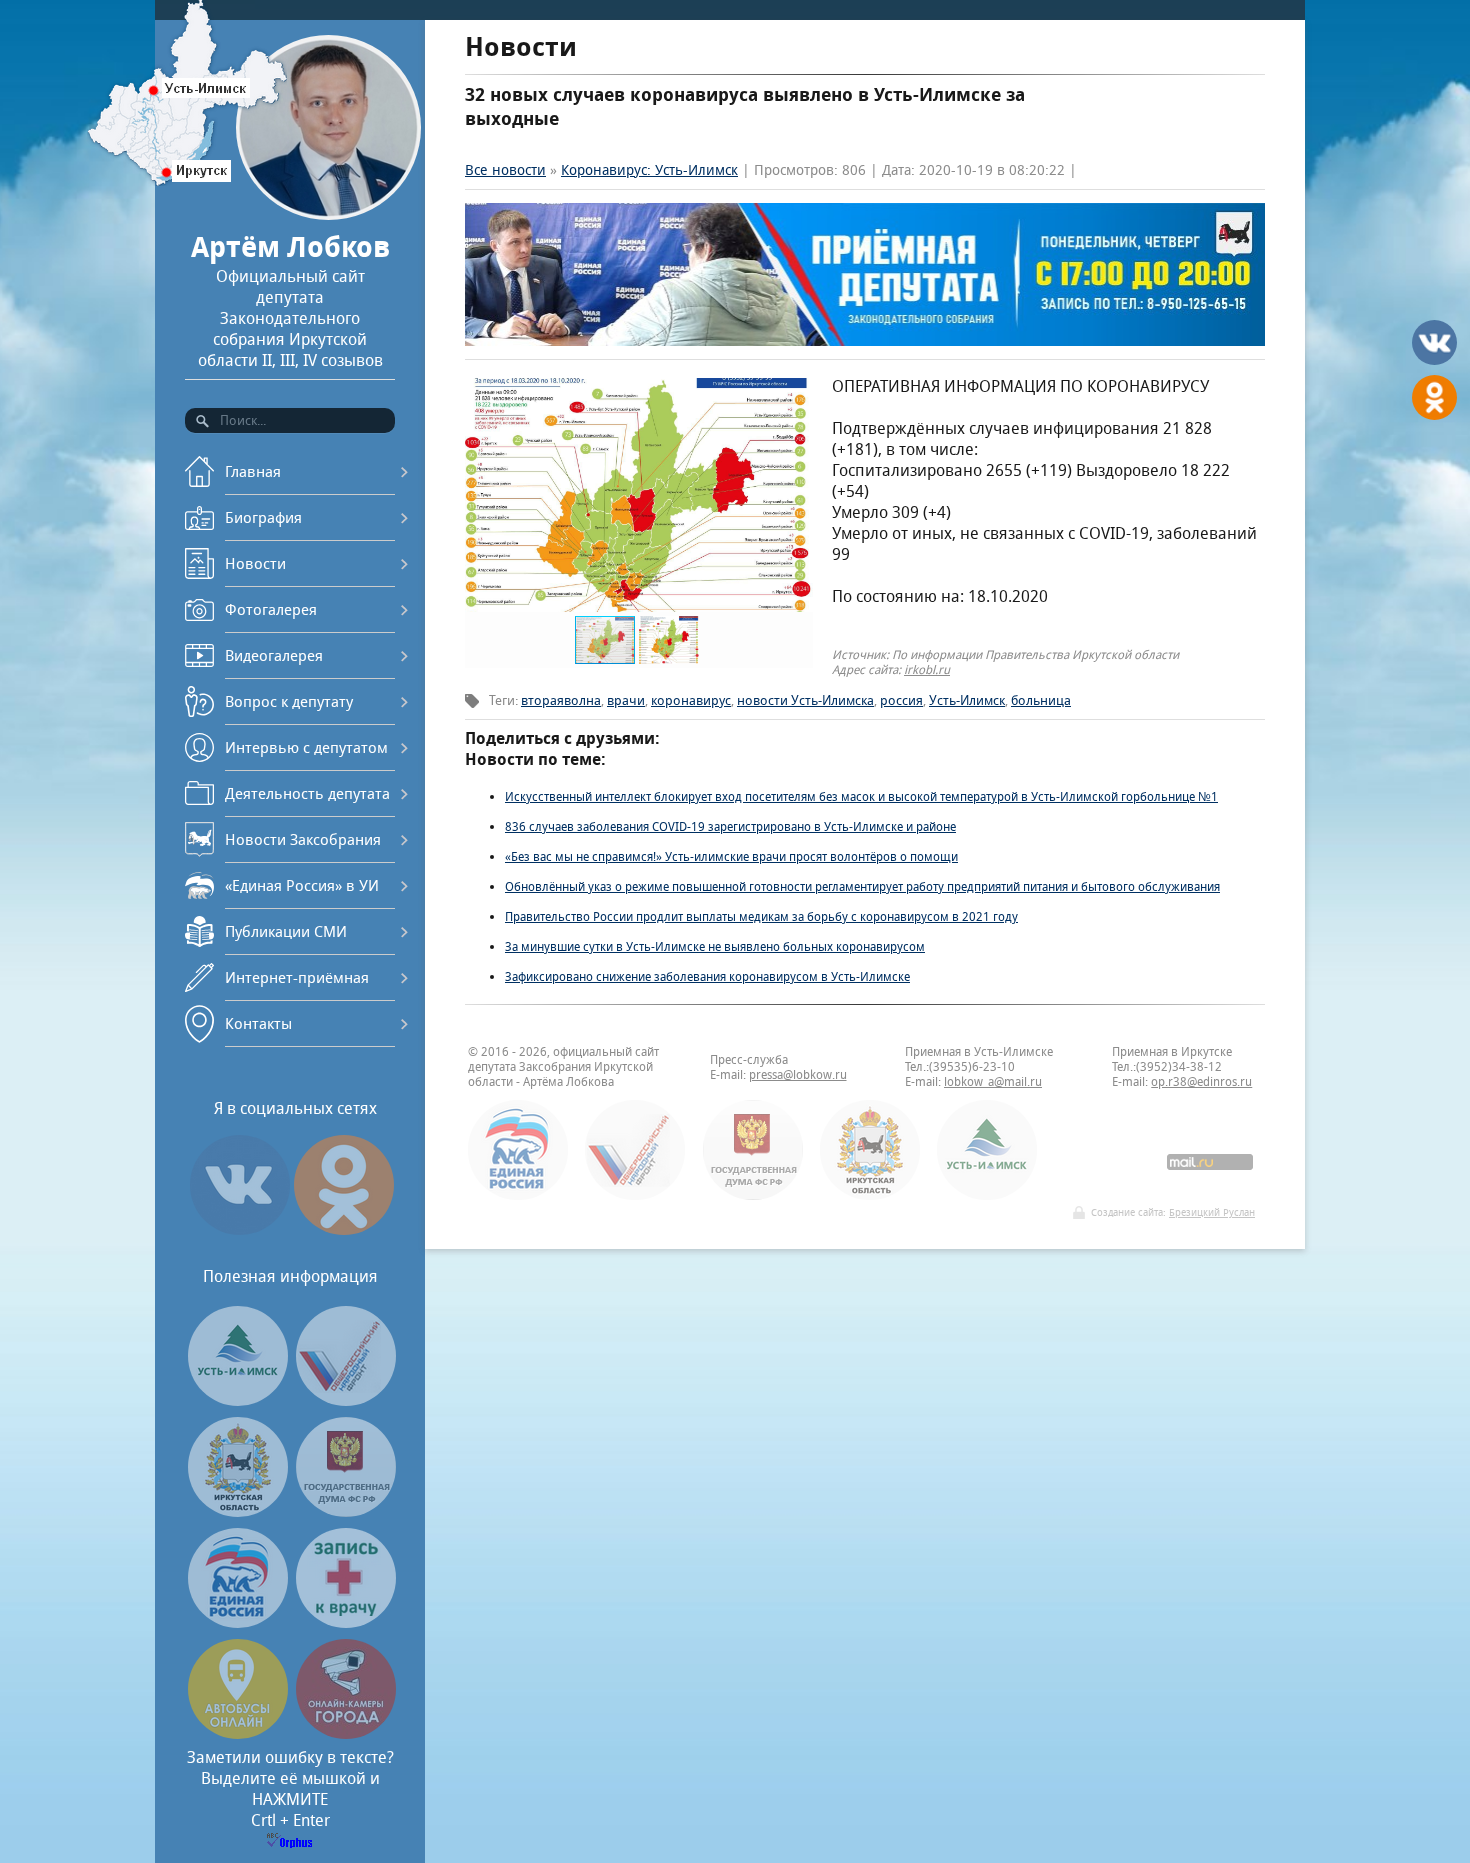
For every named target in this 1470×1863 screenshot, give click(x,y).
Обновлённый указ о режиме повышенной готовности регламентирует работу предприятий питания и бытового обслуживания (862, 886)
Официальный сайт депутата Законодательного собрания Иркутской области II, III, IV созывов (290, 300)
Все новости (505, 170)
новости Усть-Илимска (805, 700)
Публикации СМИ (286, 931)
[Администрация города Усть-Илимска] (238, 1400)
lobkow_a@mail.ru (993, 1081)
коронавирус (691, 700)
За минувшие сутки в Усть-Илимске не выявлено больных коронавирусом (715, 946)
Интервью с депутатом (306, 747)
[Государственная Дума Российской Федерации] (346, 1511)
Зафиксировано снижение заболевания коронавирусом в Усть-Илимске (707, 976)
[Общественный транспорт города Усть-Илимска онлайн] (238, 1733)
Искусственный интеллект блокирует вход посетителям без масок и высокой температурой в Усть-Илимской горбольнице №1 (861, 796)
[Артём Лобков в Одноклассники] (344, 1234)
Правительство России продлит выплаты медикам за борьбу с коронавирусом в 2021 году (761, 916)
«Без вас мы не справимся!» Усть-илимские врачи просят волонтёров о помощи (731, 856)
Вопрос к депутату (289, 701)
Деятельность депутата (307, 793)
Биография (263, 517)
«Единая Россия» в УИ (302, 885)
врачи (626, 700)
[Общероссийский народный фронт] (346, 1400)
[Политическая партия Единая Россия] (238, 1622)
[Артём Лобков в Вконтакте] (240, 1234)
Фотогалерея (271, 609)
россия (901, 700)
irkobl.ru (927, 669)
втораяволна (561, 700)
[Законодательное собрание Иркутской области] (238, 1511)
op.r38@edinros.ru (1201, 1081)
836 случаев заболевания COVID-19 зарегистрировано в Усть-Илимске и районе (730, 826)
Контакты (258, 1023)
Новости (255, 563)
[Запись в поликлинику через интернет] (346, 1622)
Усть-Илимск (967, 700)
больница (1041, 700)
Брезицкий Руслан (1212, 1212)
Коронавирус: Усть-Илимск (649, 170)
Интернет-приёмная (297, 977)
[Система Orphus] (290, 1842)
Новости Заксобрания (303, 839)
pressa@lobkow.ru (798, 1074)
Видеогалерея (274, 655)
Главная (253, 471)
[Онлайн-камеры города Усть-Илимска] (346, 1733)
